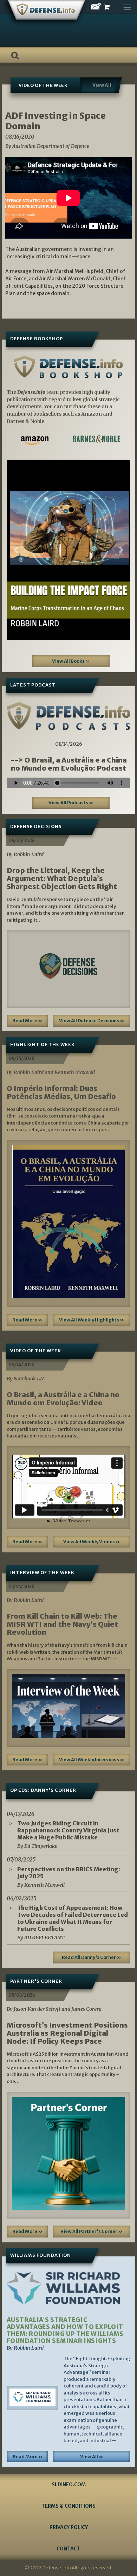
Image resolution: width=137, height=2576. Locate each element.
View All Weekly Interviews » (92, 1760)
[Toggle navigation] (127, 6)
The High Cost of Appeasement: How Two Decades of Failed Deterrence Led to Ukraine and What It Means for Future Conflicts (73, 1918)
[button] (16, 550)
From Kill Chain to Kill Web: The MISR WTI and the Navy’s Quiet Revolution (62, 1624)
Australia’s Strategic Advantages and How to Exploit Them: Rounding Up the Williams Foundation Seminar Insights (65, 2330)
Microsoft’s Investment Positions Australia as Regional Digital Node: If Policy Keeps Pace (67, 2033)
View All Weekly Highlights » (92, 1320)
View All (102, 85)
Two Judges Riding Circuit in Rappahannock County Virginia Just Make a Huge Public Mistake (68, 1830)
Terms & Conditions (68, 2506)
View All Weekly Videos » (92, 1542)
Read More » (27, 1021)
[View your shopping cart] (112, 7)
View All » (92, 2457)
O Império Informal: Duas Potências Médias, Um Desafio (61, 1092)
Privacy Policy (69, 2527)
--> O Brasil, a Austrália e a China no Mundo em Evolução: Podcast (68, 764)
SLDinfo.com (69, 2485)
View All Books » (71, 661)
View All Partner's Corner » (92, 2231)
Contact (68, 2549)
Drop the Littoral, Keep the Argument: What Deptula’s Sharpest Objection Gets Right (62, 878)
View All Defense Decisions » (92, 1021)
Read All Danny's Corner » (92, 1957)
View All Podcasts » (71, 803)
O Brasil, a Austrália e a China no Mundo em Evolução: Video (63, 1399)
